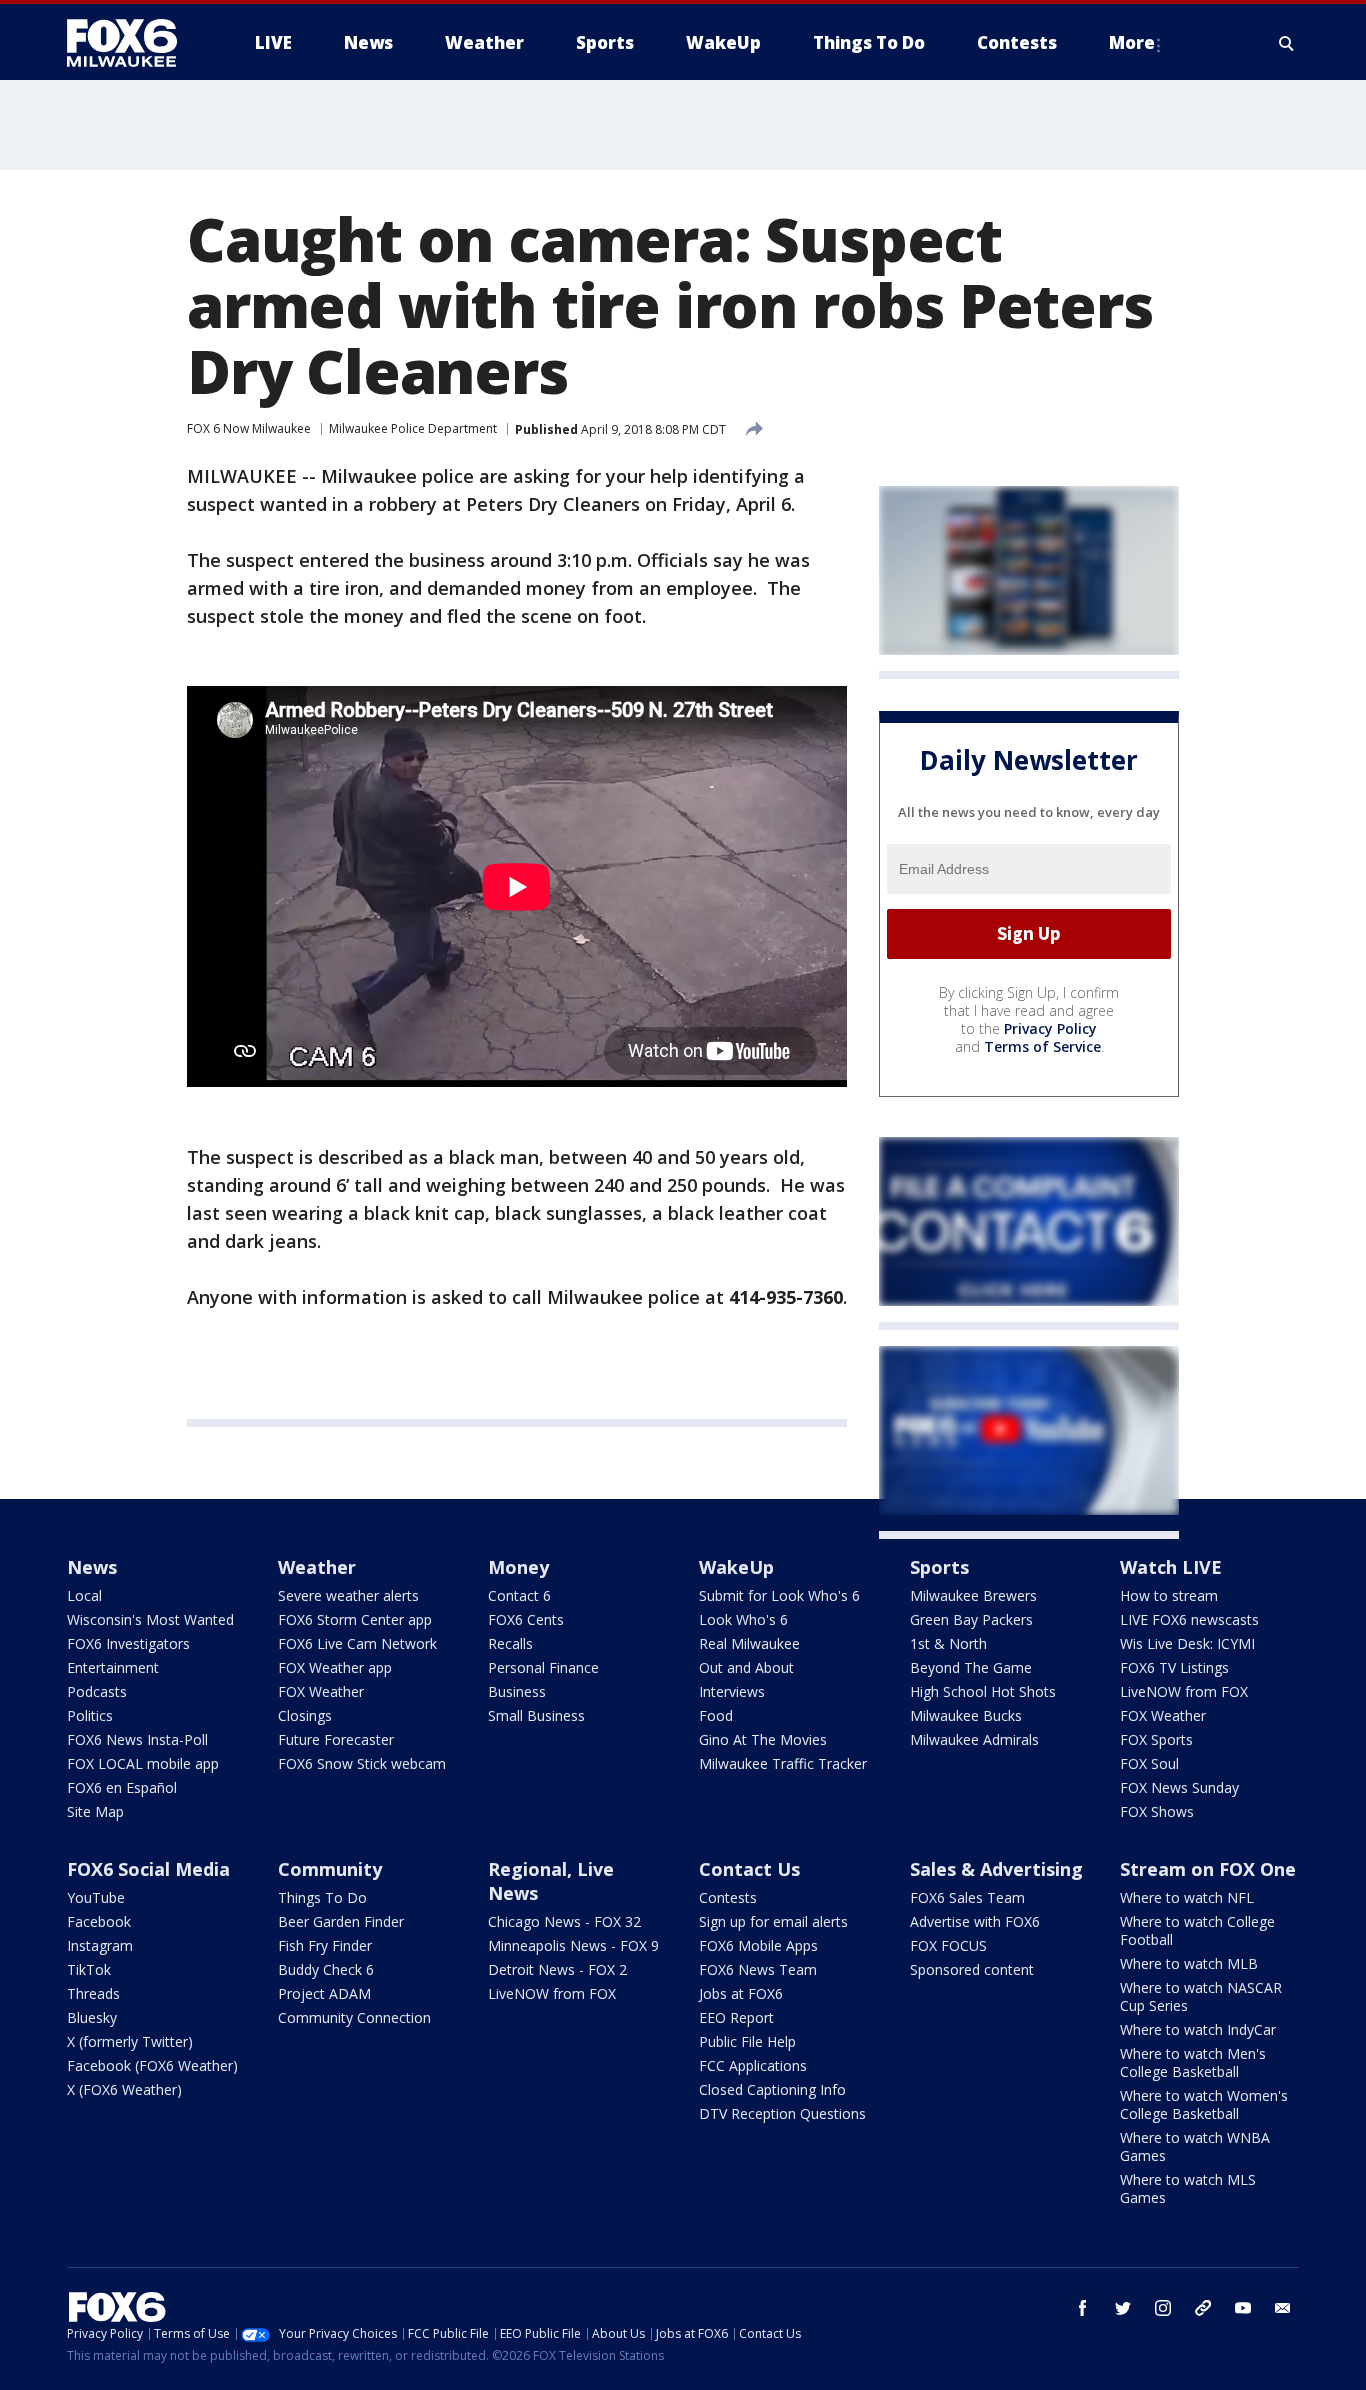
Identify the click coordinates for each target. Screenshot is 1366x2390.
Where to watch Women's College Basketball (1204, 2104)
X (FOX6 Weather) (124, 2089)
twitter (1123, 2308)
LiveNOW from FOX (1184, 1691)
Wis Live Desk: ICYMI (1187, 1643)
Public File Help (747, 2041)
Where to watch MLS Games (1188, 2188)
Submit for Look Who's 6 (779, 1595)
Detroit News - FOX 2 (557, 1969)
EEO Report (736, 2017)
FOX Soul (1149, 1763)
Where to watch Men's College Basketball (1193, 2062)
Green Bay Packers (971, 1619)
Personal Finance (543, 1667)
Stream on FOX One (1208, 1869)
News (92, 1567)
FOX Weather (321, 1691)
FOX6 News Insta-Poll (137, 1739)
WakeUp (736, 1567)
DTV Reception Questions (782, 2113)
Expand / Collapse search (1287, 43)
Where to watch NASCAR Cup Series (1201, 1996)
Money (518, 1567)
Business (517, 1691)
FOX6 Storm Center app (355, 1619)
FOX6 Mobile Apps (758, 1945)
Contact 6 (519, 1595)
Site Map (95, 1811)
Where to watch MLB (1189, 1963)
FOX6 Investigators (128, 1643)
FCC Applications (753, 2065)
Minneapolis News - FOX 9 (573, 1945)
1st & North (948, 1643)
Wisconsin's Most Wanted (150, 1619)
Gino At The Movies (763, 1739)
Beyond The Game (971, 1667)
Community (330, 1869)
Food (716, 1715)
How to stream (1169, 1595)
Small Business (536, 1715)
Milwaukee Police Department (413, 428)
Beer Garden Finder (341, 1921)
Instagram (100, 1945)
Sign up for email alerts (773, 1921)
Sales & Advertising (996, 1869)
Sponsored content (972, 1969)
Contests (728, 1897)
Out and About (746, 1667)
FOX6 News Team (758, 1969)
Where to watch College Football (1197, 1930)
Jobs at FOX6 (741, 1993)
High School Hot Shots (983, 1691)
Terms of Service (1042, 1046)
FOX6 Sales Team (967, 1897)
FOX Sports (1156, 1739)
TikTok (89, 1969)
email (1283, 2308)
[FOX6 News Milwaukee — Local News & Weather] (133, 43)
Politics (90, 1715)
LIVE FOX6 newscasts (1189, 1619)
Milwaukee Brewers (973, 1595)
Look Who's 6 (743, 1619)
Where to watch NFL (1187, 1897)
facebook (1083, 2308)
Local (84, 1595)
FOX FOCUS (948, 1945)
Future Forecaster (336, 1739)
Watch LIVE (1171, 1567)
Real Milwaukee (749, 1643)
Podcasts (97, 1691)
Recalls (510, 1643)
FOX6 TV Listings (1174, 1667)
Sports (939, 1567)
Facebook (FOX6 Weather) (152, 2065)
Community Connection (354, 2017)
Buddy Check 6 (326, 1969)
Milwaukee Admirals (974, 1739)
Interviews (732, 1691)
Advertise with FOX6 (975, 1921)
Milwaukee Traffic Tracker (783, 1763)
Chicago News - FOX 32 (564, 1921)
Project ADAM (324, 1993)
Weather (317, 1567)
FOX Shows (1157, 1811)
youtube (1243, 2308)
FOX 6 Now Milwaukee (249, 428)
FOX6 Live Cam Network (357, 1643)
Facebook (99, 1921)
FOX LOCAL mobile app (143, 1763)
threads (1203, 2308)
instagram (1163, 2308)
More (1132, 42)
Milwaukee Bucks (966, 1715)
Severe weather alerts (348, 1595)
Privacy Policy (1050, 1028)
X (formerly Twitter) (130, 2041)
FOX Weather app (335, 1667)
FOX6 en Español (122, 1787)
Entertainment (113, 1667)
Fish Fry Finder (325, 1945)
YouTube (96, 1897)
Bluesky (92, 2017)
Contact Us (749, 1869)
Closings (305, 1715)
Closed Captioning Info (772, 2089)
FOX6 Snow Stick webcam (362, 1763)
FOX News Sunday (1179, 1787)
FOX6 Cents (526, 1619)
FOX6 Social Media (148, 1869)
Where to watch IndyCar (1198, 2029)
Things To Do (322, 1897)
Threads (93, 1993)
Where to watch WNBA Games (1195, 2146)
